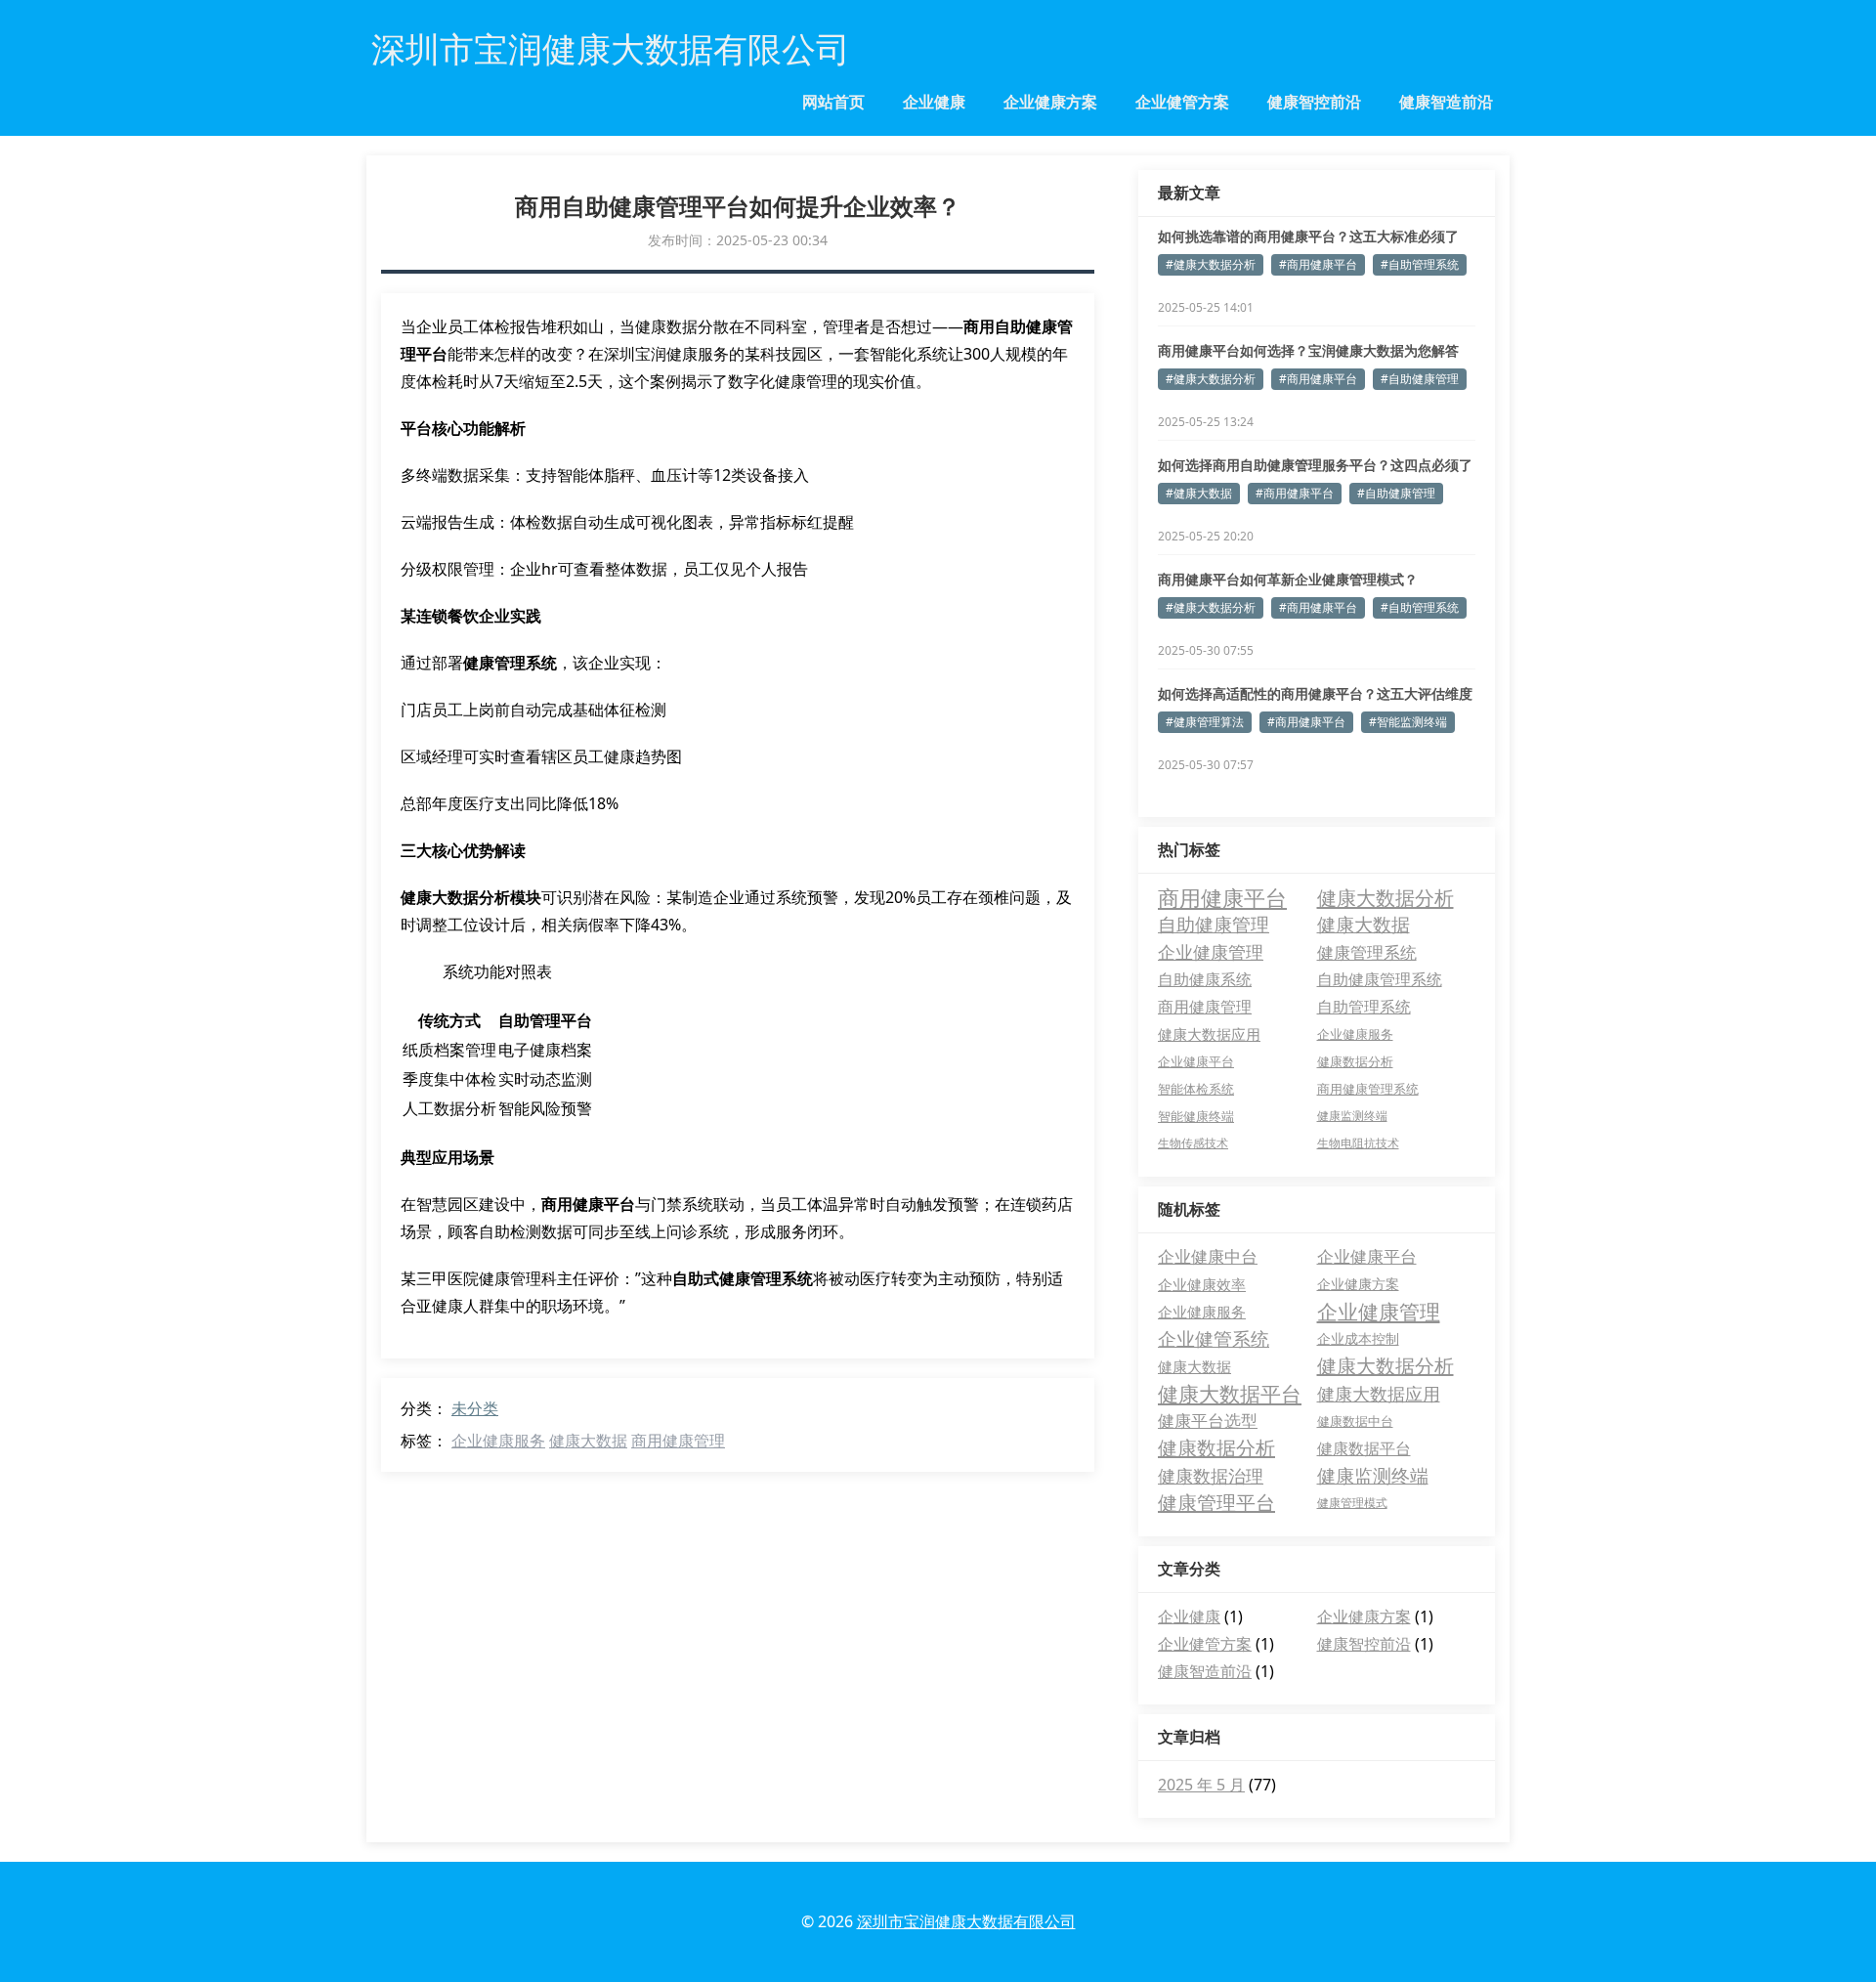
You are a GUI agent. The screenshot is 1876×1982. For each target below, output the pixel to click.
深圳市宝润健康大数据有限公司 (966, 1921)
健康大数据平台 (1230, 1394)
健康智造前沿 (1446, 102)
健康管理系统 (1367, 952)
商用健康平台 (1222, 897)
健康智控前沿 (1314, 102)
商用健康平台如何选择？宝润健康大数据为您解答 (1308, 350)
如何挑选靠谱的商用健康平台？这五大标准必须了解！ (1308, 237)
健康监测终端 (1352, 1116)
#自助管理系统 (1420, 264)
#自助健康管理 (1420, 379)
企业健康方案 (1050, 102)
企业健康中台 (1208, 1256)
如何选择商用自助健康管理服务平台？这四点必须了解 (1315, 465)
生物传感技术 (1193, 1143)
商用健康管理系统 (1368, 1089)
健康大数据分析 (1386, 897)
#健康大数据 (1199, 493)
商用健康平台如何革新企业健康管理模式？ (1288, 579)
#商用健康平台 (1318, 264)
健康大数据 (588, 1441)
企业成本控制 (1358, 1338)
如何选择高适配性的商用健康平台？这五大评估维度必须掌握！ (1315, 694)
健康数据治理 (1211, 1476)
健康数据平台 (1364, 1448)
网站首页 (833, 102)
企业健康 (934, 102)
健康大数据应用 (1209, 1034)
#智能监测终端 (1408, 722)
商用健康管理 (678, 1441)
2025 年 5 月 (1201, 1785)
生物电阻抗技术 (1358, 1143)
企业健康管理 (1211, 952)
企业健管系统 (1214, 1339)
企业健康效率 (1202, 1284)
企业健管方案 (1182, 102)
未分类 (475, 1408)
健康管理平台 (1216, 1503)
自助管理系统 (1364, 1007)
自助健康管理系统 (1380, 979)
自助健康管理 (1214, 924)
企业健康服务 (498, 1441)
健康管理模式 (1352, 1503)
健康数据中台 (1355, 1421)
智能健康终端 (1196, 1116)
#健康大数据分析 (1211, 264)
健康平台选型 (1208, 1421)
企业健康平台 (1196, 1061)
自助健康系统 (1205, 979)
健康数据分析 (1355, 1061)
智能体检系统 (1196, 1089)
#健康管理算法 (1205, 722)
